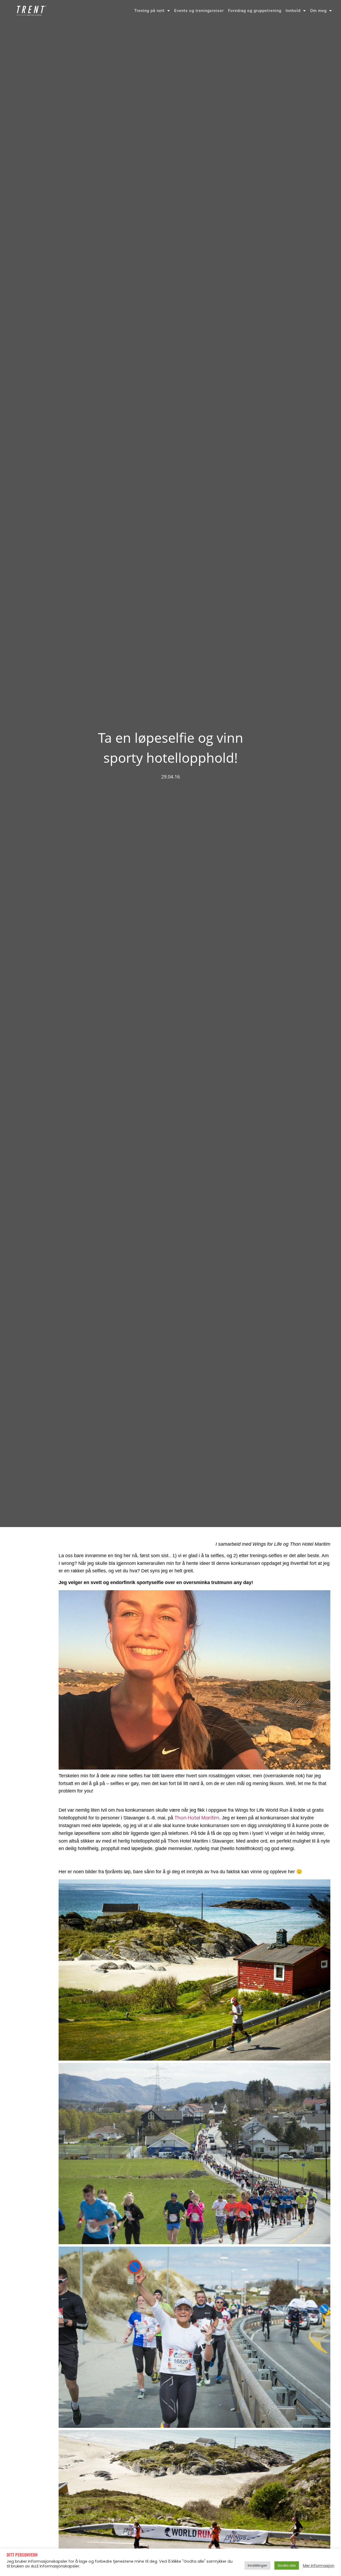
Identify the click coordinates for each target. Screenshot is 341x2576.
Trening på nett (149, 11)
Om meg (318, 11)
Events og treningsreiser (199, 11)
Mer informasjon (319, 2566)
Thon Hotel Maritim (197, 1818)
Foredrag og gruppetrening (255, 11)
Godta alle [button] (287, 2565)
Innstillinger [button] (257, 2565)
